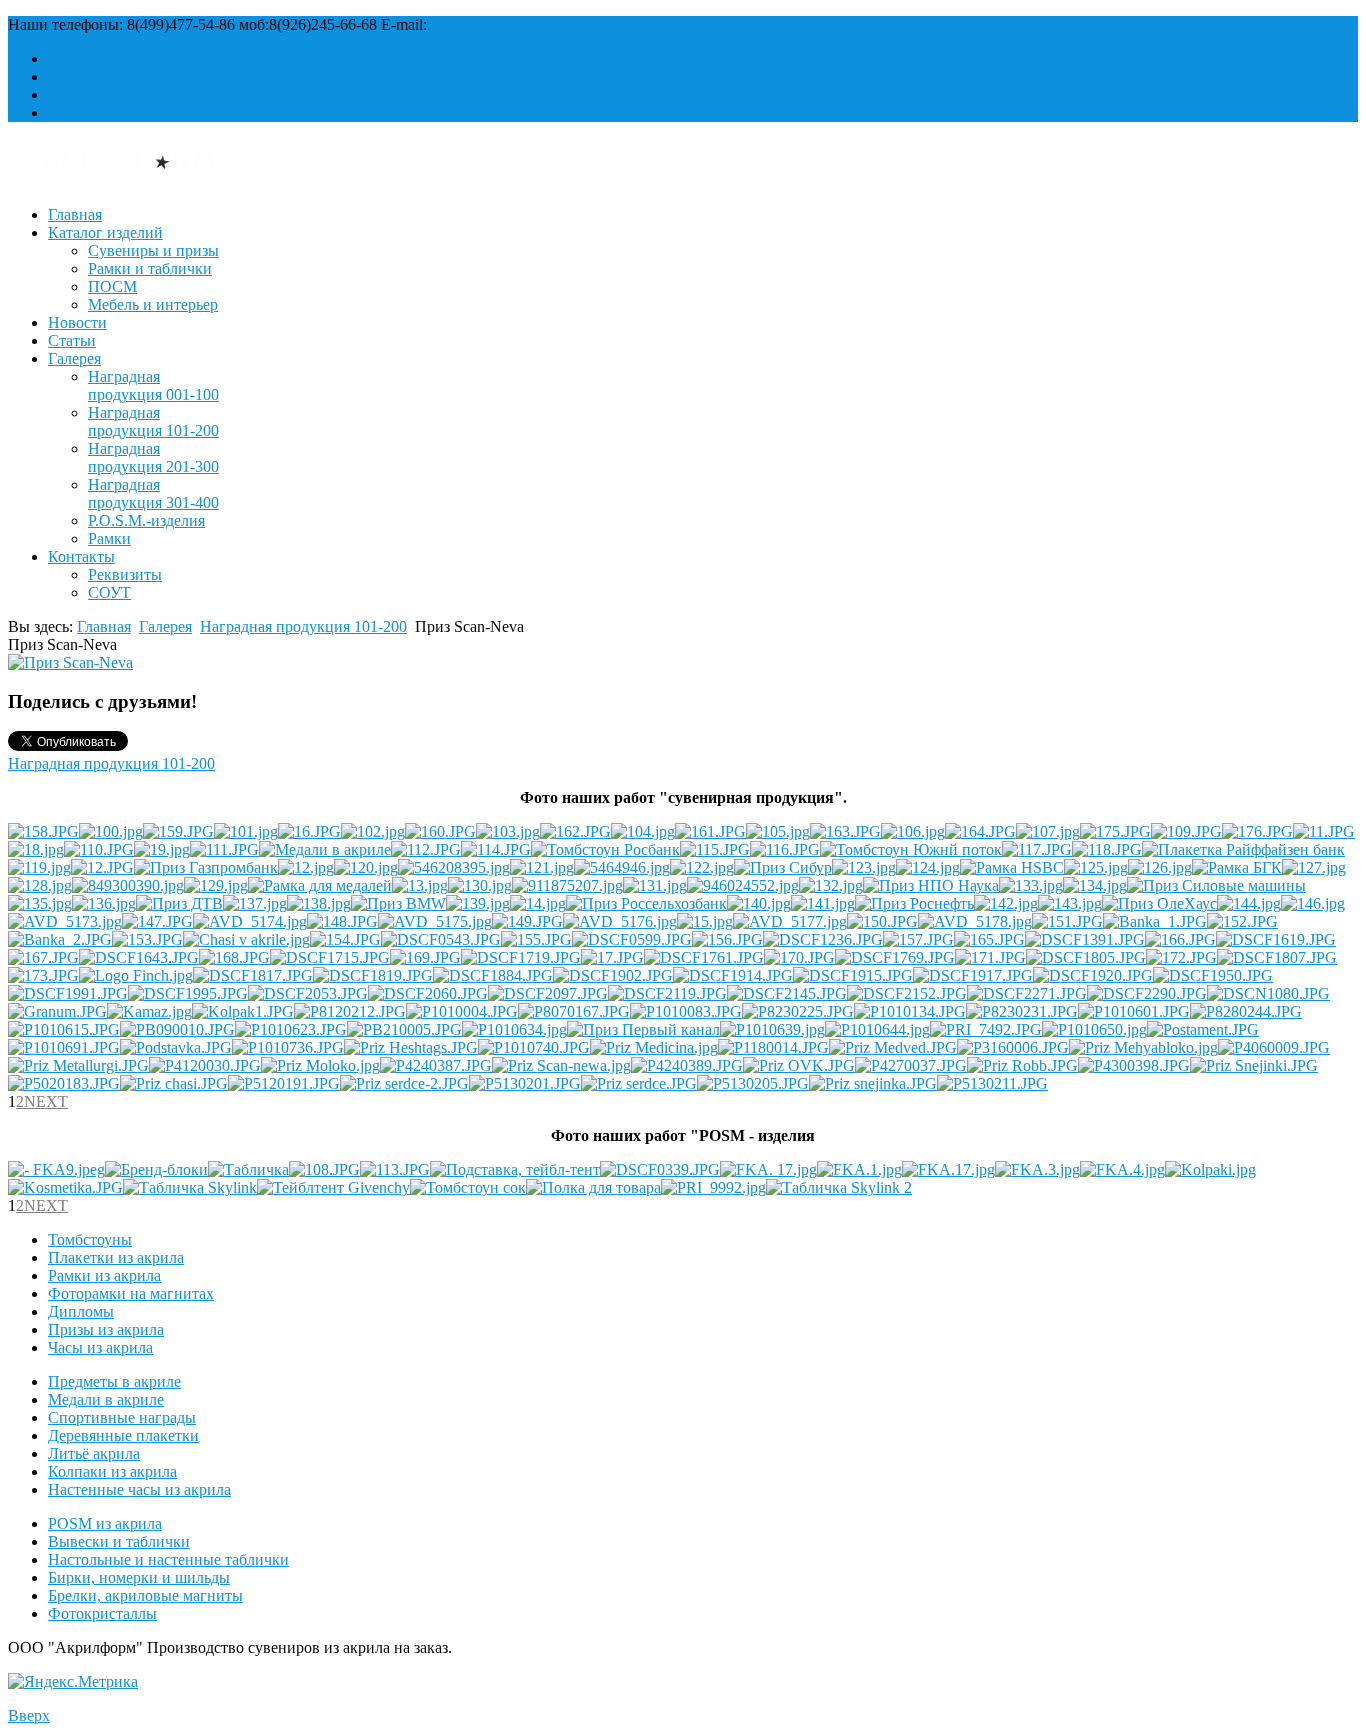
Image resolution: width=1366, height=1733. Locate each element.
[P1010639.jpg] (772, 1029)
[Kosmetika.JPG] (65, 1187)
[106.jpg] (913, 831)
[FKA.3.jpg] (1037, 1169)
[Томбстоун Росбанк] (605, 849)
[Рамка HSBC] (1012, 867)
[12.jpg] (306, 867)
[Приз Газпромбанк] (206, 867)
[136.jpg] (104, 903)
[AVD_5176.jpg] (620, 921)
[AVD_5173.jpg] (65, 921)
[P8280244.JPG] (1246, 1011)
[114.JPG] (496, 849)
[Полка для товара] (593, 1187)
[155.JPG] (536, 939)
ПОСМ (112, 286)
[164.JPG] (980, 831)
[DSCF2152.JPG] (907, 993)
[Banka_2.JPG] (60, 939)
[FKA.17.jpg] (948, 1169)
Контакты (81, 556)
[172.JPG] (1181, 957)
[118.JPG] (1107, 849)
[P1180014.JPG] (773, 1047)
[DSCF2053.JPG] (308, 993)
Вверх (29, 1715)
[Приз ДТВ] (179, 903)
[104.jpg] (643, 831)
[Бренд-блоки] (156, 1169)
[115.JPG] (715, 849)
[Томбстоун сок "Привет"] (468, 1187)
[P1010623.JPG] (291, 1029)
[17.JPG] (612, 957)
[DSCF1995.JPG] (188, 993)
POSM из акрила (105, 1523)
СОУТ (109, 592)
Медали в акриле (106, 1399)
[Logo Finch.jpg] (136, 975)
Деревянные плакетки (123, 1435)
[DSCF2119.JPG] (667, 993)
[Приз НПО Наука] (931, 885)
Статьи (72, 340)
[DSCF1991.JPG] (68, 993)
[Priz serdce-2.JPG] (404, 1083)
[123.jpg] (864, 867)
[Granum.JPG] (57, 1011)
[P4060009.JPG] (1274, 1047)
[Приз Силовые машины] (1216, 885)
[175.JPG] (1115, 831)
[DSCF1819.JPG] (373, 975)
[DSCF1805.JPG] (1086, 957)
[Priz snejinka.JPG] (873, 1083)
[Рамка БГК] (1237, 867)
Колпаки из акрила (112, 1471)
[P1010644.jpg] (877, 1029)
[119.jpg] (39, 867)
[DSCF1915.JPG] (853, 975)
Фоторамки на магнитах (131, 1293)
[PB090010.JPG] (177, 1029)
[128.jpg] (40, 885)
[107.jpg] (1048, 831)
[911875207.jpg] (567, 885)
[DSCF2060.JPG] (428, 993)
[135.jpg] (40, 903)
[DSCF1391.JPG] (1085, 939)
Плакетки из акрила (116, 1257)
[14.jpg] (538, 903)
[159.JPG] (178, 831)
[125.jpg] (1096, 867)
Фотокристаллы (102, 1613)
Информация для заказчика (141, 94)
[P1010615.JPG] (64, 1029)
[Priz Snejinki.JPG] (1254, 1065)
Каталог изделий (105, 232)
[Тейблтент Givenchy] (333, 1187)
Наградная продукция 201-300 (153, 457)
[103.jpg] (508, 831)
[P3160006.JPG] (1013, 1047)
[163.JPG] (845, 831)
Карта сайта (88, 112)
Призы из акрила (106, 1329)
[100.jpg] (111, 831)
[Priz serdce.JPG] (639, 1083)
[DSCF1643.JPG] (139, 957)
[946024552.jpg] (743, 885)
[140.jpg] (759, 903)
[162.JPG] (575, 831)
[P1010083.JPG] (686, 1011)
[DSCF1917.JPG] (973, 975)
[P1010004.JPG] (462, 1011)
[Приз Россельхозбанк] (646, 903)
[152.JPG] (1242, 921)
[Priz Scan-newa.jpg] (561, 1065)
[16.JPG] (309, 831)
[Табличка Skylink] (190, 1187)
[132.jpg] (831, 885)
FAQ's (68, 76)
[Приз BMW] (398, 903)
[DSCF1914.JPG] (733, 975)
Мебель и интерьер (153, 304)
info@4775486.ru (487, 24)
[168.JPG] (234, 957)
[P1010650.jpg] (1094, 1029)
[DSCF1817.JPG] (253, 975)
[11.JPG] (1324, 831)
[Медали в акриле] (325, 849)
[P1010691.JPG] (64, 1047)
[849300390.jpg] (128, 885)
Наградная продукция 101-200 (153, 421)
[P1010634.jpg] (514, 1029)
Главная (75, 214)
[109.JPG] (1186, 831)
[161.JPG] (710, 831)
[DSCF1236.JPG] (823, 939)
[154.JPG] (345, 939)
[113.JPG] (395, 1169)
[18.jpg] (36, 849)
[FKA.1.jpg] (859, 1169)
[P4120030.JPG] (205, 1065)
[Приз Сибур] (783, 867)
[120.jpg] (366, 867)
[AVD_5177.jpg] (790, 921)
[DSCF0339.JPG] (660, 1169)
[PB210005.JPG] (404, 1029)
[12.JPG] (102, 867)
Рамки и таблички (150, 268)
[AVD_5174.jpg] (250, 921)
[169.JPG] (425, 957)
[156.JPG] (727, 939)
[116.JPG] (785, 849)
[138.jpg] (319, 903)
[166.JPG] (1180, 939)
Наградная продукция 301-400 (153, 493)
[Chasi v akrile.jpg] (246, 939)
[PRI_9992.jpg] (713, 1187)
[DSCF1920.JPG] (1093, 975)
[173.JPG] (43, 975)
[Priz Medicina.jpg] (654, 1047)
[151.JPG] (1067, 921)
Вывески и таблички (119, 1541)
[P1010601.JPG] (1134, 1011)
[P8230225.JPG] (798, 1011)
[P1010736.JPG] (288, 1047)
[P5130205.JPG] (753, 1083)
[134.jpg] (1095, 885)
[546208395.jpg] (454, 867)
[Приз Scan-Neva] (70, 662)
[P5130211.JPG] (992, 1083)
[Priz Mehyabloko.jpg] (1143, 1047)
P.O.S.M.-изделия (146, 520)
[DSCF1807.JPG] (1277, 957)
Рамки (109, 538)
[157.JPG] (918, 939)
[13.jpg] (420, 885)
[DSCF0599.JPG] (632, 939)
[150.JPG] (882, 921)
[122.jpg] (702, 867)
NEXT (46, 1101)
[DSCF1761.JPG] (704, 957)
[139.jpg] (478, 903)
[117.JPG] (1037, 849)
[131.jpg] (655, 885)
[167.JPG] (43, 957)
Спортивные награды (122, 1417)
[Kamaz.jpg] (149, 1011)
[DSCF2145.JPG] (787, 993)
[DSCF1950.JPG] (1213, 975)
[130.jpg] (480, 885)
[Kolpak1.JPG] (243, 1011)
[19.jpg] (162, 849)
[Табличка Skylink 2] (839, 1187)
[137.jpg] (255, 903)
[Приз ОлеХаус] (1159, 903)
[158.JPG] (43, 831)
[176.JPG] (1257, 831)
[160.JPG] (440, 831)
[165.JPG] (989, 939)
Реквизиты (125, 574)
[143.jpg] (1070, 903)
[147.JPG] (157, 921)
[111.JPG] (224, 849)
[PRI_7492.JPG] (986, 1029)
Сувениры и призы (153, 250)
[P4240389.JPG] (687, 1065)
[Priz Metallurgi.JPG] (78, 1065)
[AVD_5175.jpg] (435, 921)
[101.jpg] (246, 831)
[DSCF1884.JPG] (493, 975)
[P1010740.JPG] (534, 1047)
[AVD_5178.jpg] (975, 921)
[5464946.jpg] (622, 867)
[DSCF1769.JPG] (895, 957)
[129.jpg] (216, 885)
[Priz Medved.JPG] (893, 1047)
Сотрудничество (104, 58)
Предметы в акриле (114, 1381)
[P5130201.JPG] (525, 1083)
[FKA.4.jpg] (1122, 1169)
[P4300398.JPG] (1134, 1065)
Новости (77, 322)
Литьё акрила (94, 1453)
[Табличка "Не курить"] (248, 1169)
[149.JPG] (527, 921)
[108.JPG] (324, 1169)
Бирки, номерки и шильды (139, 1577)
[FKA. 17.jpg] (768, 1169)
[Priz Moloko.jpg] (320, 1065)
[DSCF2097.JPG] (548, 993)
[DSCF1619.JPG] (1276, 939)
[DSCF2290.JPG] (1147, 993)
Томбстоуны (90, 1239)
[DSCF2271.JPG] (1027, 993)
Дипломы (81, 1311)
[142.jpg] (1006, 903)
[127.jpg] (1314, 867)
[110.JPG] (99, 849)
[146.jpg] (1313, 903)
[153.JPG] (147, 939)
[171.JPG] (990, 957)
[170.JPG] (799, 957)
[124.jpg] (928, 867)
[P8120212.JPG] (350, 1011)
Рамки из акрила (104, 1275)
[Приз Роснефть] (914, 903)
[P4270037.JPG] (911, 1065)
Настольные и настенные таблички (168, 1559)
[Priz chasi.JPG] (174, 1083)
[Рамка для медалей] (320, 885)
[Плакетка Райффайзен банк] (1243, 849)
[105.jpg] (778, 831)
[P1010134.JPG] (910, 1011)
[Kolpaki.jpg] (1210, 1169)
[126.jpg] (1160, 867)
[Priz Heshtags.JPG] (411, 1047)
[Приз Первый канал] (643, 1029)
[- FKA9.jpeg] (56, 1169)
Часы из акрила (100, 1347)
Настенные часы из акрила (139, 1489)
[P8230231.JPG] (1022, 1011)
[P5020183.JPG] (64, 1083)
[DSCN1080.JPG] (1268, 993)
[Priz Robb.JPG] (1022, 1065)
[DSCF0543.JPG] (441, 939)
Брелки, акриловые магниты (145, 1595)
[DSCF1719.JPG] (521, 957)
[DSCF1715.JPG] (330, 957)
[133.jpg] (1031, 885)
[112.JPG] (426, 849)
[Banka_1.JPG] (1155, 921)
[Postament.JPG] (1203, 1029)
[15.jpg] (705, 921)
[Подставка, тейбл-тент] (515, 1169)
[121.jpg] (542, 867)
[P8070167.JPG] (574, 1011)
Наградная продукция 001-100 (153, 385)
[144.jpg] (1249, 903)
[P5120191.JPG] (284, 1083)
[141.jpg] (823, 903)
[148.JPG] (342, 921)
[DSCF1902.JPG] (613, 975)
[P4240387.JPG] (436, 1065)
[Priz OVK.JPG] (799, 1065)
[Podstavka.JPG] (176, 1047)
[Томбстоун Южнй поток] (911, 849)
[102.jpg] (373, 831)
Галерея (74, 358)
